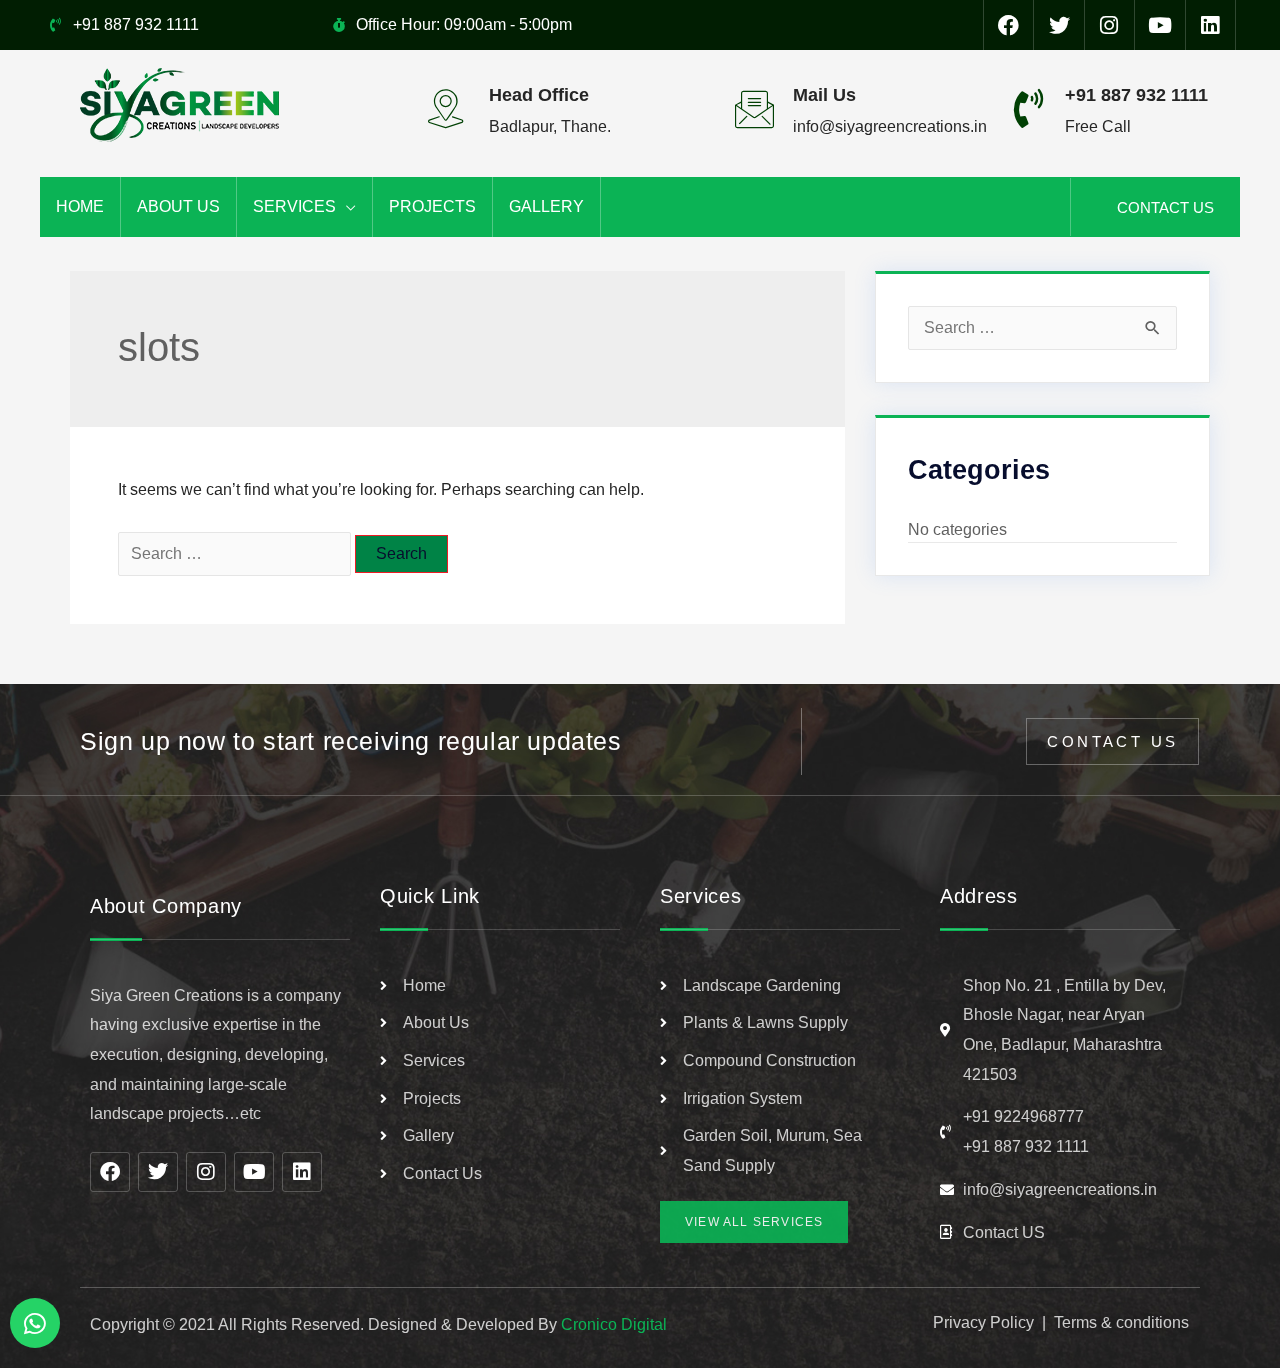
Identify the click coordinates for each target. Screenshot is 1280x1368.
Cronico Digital (614, 1324)
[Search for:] (236, 553)
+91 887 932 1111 (1136, 95)
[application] (346, 207)
